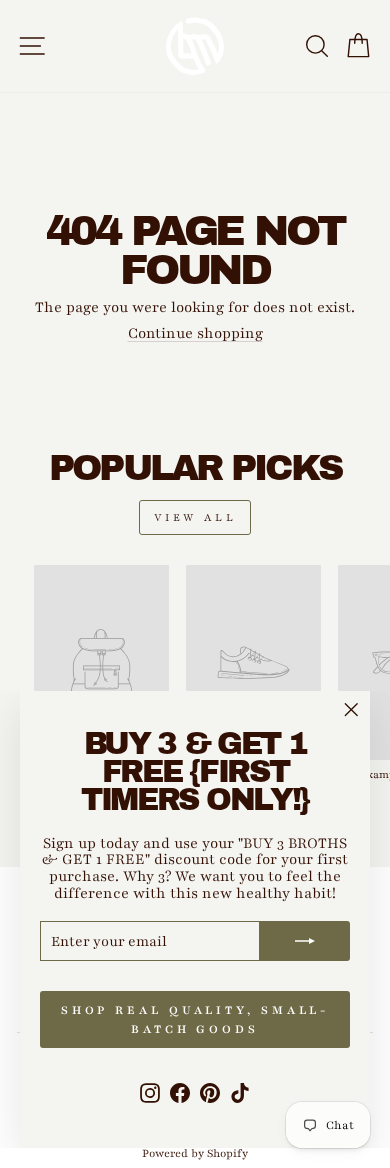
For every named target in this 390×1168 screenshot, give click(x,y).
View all (195, 517)
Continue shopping (195, 333)
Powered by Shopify (195, 1153)
